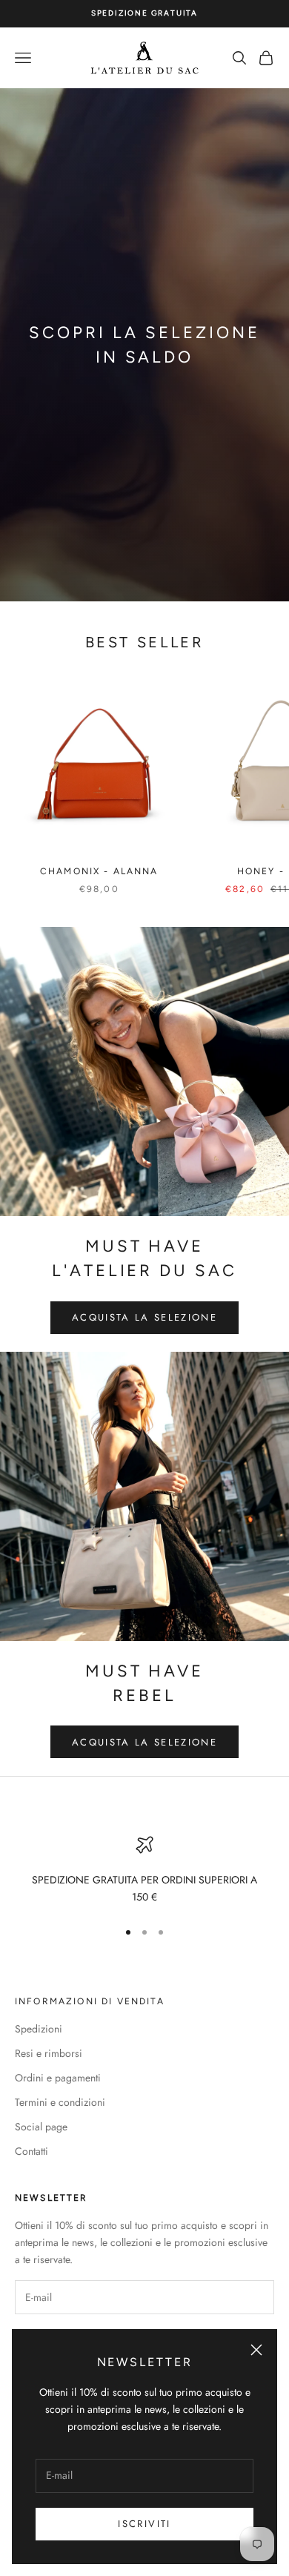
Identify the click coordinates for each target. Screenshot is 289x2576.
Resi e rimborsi (49, 2053)
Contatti (31, 2151)
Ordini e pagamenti (58, 2078)
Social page (41, 2127)
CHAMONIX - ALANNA (99, 871)
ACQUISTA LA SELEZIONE (144, 1317)
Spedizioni (39, 2029)
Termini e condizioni (60, 2102)
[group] (144, 345)
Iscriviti (144, 2524)
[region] (144, 1871)
